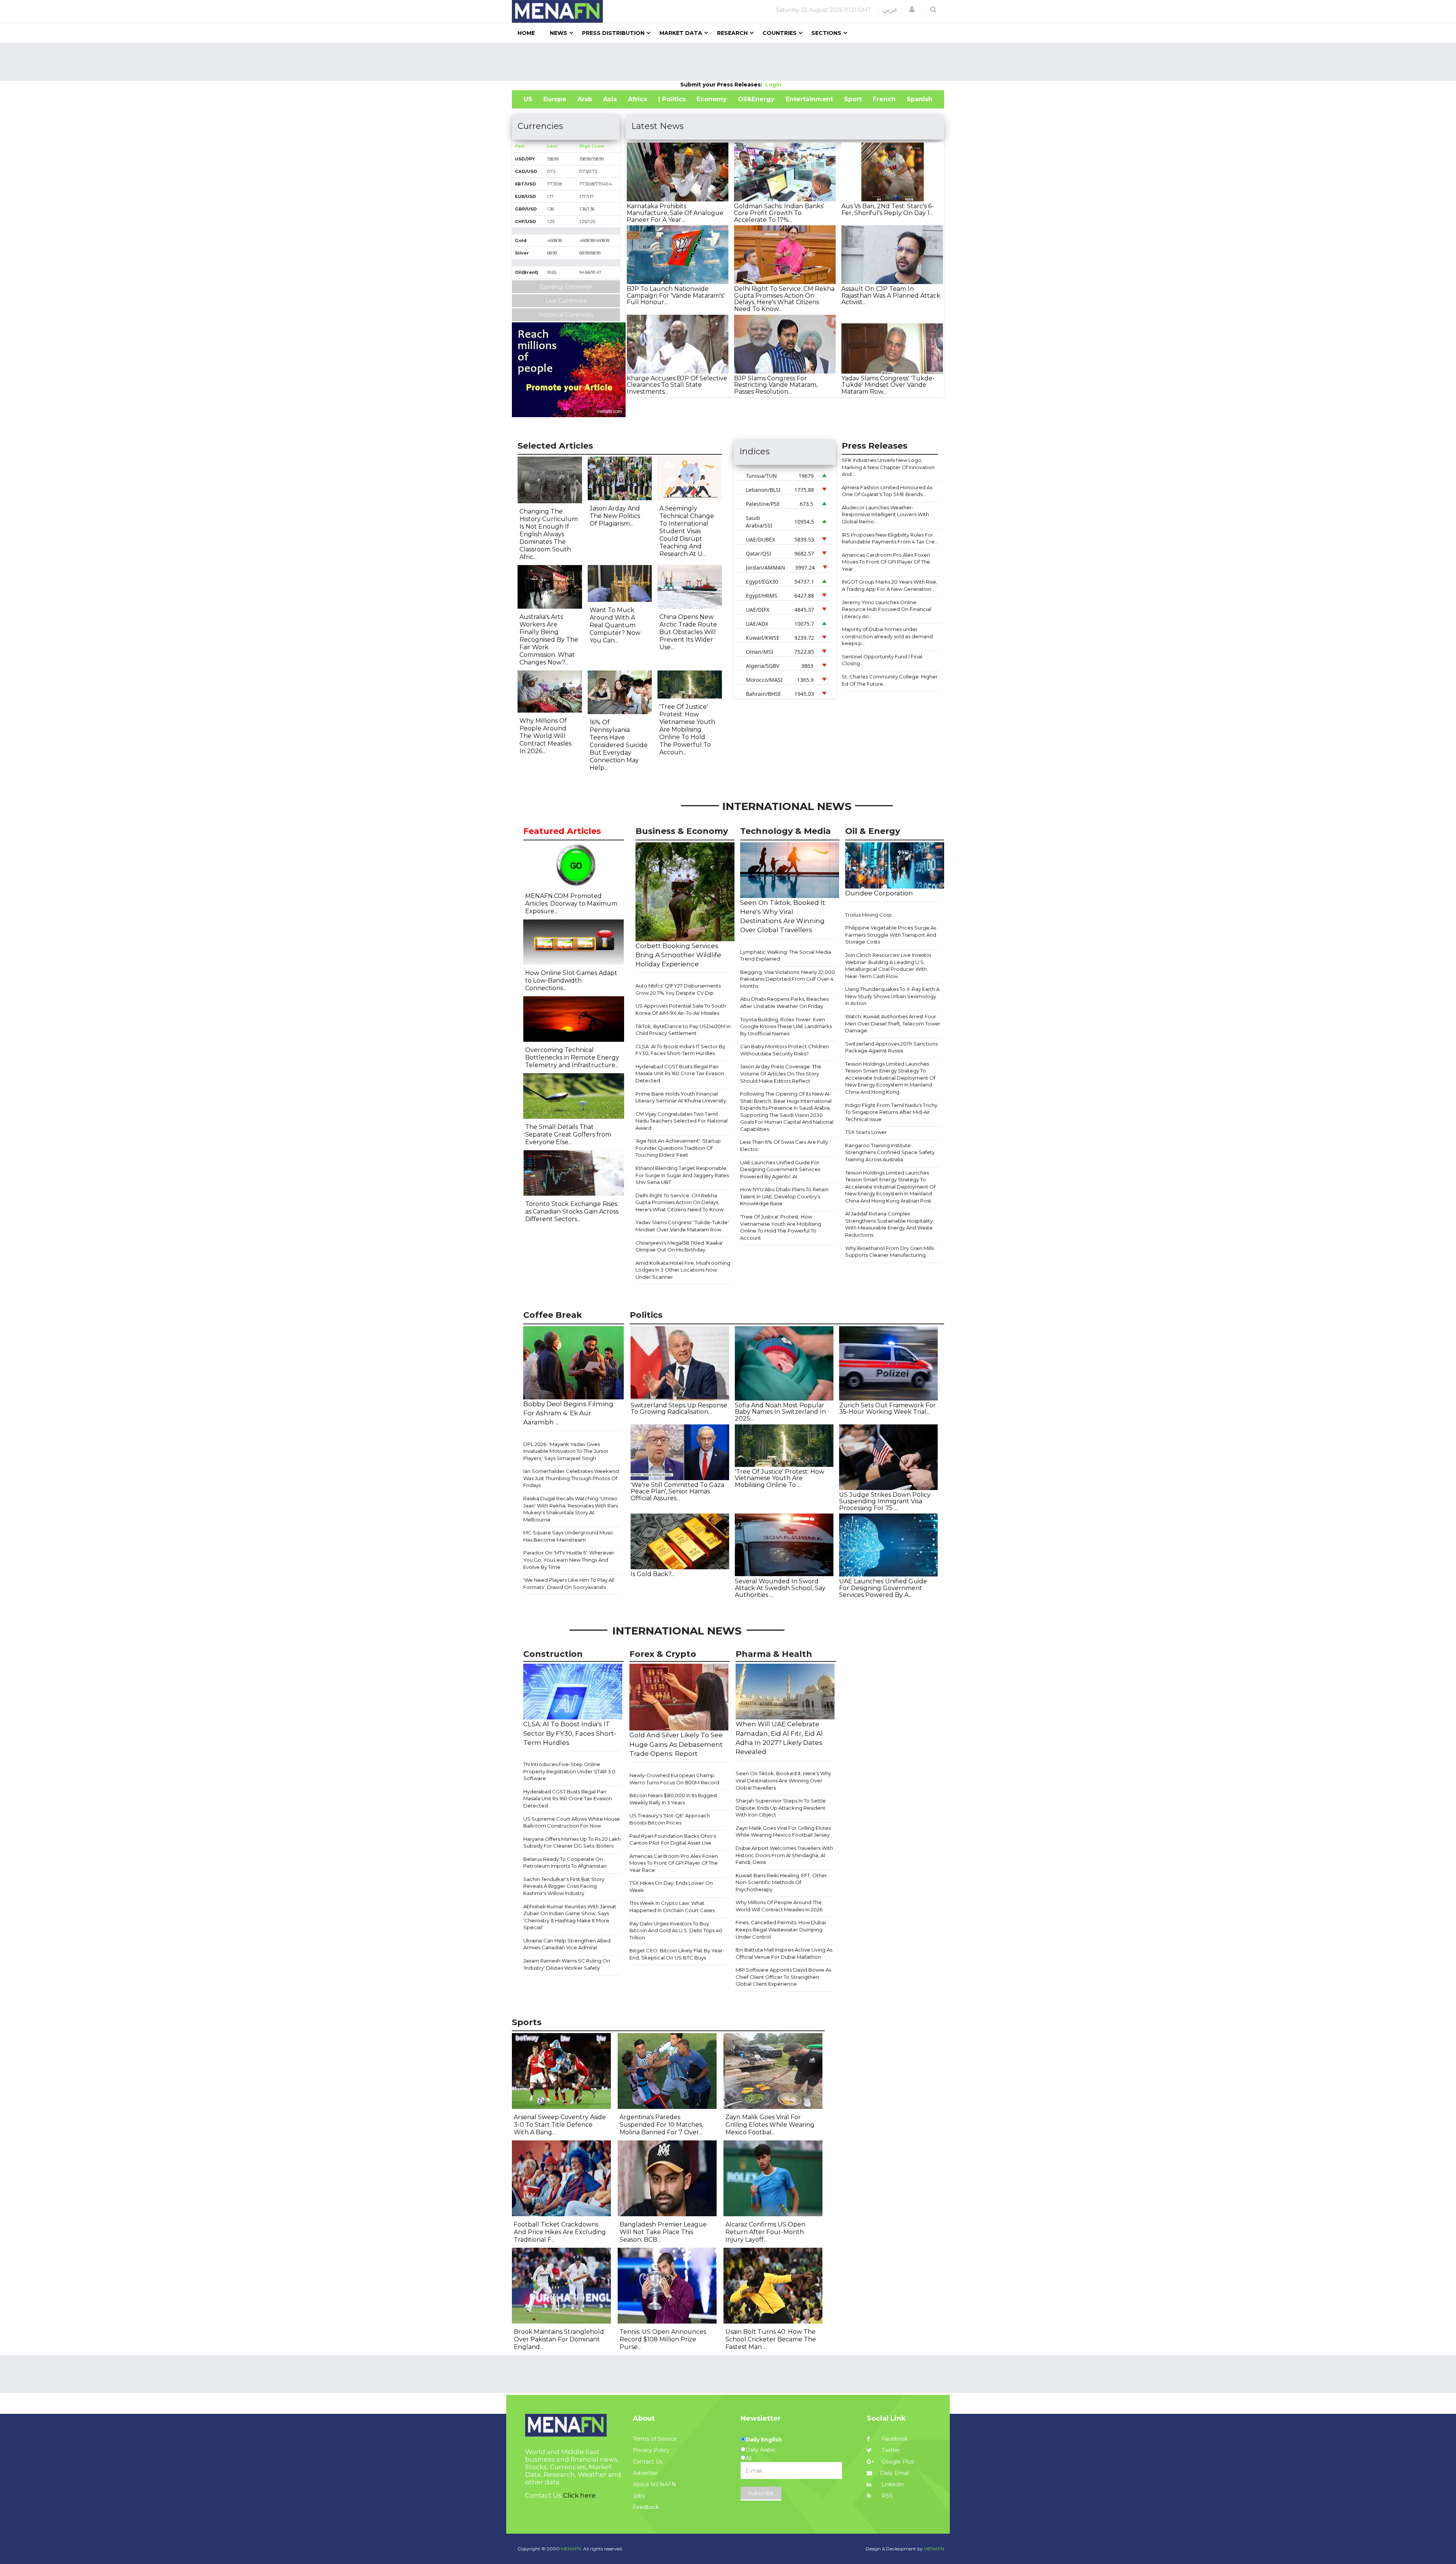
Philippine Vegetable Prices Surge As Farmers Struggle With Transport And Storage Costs (891, 935)
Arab (585, 99)
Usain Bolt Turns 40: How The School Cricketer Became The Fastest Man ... (771, 2339)
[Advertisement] (728, 62)
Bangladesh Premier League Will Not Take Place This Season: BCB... (663, 2232)
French (884, 99)
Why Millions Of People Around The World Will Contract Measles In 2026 (779, 1906)
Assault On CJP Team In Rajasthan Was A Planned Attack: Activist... (891, 295)
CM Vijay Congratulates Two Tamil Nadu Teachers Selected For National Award (682, 1121)
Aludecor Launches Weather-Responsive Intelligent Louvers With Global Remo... (885, 514)
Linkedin (892, 2484)
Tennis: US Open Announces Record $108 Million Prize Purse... (663, 2339)
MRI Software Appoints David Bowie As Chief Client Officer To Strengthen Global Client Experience (783, 1977)
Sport (853, 99)
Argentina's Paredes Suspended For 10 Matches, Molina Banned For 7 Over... (661, 2125)
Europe (555, 99)
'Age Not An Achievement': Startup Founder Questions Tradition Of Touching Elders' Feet (678, 1148)
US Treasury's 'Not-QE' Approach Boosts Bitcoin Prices (670, 1819)
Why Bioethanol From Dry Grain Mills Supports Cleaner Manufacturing (890, 1252)
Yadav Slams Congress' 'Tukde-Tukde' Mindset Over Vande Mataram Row (682, 1226)
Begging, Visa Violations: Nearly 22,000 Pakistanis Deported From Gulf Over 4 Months (788, 979)
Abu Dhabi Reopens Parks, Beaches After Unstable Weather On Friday (784, 1003)
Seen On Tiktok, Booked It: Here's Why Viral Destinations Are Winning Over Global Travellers (783, 1780)
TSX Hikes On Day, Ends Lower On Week (671, 1886)
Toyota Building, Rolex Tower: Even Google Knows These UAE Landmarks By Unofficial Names (786, 1026)
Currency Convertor (566, 287)
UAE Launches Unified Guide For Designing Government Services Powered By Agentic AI (780, 1169)
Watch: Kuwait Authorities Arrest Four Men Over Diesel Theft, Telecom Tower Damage (893, 1023)
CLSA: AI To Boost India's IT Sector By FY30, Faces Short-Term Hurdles (680, 1050)
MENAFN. (571, 2549)
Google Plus (897, 2462)
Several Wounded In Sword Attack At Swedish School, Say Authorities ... (780, 1588)
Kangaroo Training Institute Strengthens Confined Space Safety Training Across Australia (890, 1152)
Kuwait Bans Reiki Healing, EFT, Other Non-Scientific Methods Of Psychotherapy (781, 1882)
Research (732, 33)
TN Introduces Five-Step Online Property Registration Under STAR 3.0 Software (569, 1771)
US (528, 99)
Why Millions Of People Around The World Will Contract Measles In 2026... (545, 736)
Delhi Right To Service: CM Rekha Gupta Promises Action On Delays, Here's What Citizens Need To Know (679, 1202)
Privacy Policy (651, 2450)
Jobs (639, 2496)
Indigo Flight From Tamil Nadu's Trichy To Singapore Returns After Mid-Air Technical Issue (891, 1112)
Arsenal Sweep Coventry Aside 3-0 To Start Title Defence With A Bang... (560, 2125)
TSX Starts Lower (866, 1132)
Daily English (764, 2440)
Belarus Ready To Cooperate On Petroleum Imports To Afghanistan (565, 1863)
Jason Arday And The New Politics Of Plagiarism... (615, 516)
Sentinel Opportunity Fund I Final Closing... (882, 660)
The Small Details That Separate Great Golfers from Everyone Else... (568, 1134)
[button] (912, 9)
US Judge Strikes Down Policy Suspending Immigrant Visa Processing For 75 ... (885, 1501)
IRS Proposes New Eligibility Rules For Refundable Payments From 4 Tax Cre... (890, 538)
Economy (712, 99)
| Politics (672, 99)
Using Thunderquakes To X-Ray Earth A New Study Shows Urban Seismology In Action (892, 996)
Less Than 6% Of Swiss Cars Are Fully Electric (784, 1145)
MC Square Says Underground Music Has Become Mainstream (568, 1536)
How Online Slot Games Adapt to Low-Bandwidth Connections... (571, 981)
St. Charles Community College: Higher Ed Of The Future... (890, 680)
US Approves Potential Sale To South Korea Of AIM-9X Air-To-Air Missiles (681, 1009)
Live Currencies (566, 301)
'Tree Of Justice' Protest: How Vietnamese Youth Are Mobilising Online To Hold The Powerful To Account (781, 1227)
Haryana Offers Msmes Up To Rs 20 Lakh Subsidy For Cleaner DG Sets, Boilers (572, 1843)
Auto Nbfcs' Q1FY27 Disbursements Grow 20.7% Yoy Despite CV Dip (678, 989)
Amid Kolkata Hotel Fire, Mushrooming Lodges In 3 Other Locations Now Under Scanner (683, 1270)
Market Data (681, 33)
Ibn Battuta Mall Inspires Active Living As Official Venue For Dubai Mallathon (784, 1953)
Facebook (894, 2439)
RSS (886, 2496)
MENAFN (934, 2549)
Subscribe (761, 2493)
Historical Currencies (566, 315)
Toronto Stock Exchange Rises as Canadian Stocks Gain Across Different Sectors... (572, 1211)
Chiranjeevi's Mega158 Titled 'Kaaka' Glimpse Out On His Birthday (679, 1246)
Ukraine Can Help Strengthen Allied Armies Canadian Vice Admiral (567, 1944)
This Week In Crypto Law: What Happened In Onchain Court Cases (672, 1907)
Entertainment (809, 99)
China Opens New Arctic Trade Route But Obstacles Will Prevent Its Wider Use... (688, 632)
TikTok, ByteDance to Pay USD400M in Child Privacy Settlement (683, 1030)
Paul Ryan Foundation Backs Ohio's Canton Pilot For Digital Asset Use (673, 1839)
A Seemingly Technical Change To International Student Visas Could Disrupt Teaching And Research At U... (687, 531)
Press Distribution (613, 33)
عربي (890, 9)
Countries (780, 33)
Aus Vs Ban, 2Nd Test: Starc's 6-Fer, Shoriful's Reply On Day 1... (888, 210)
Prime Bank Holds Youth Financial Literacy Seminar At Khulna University (681, 1097)
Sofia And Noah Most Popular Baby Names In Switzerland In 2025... (780, 1412)
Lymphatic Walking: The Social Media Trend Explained (786, 955)
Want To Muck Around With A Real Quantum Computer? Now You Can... (615, 625)
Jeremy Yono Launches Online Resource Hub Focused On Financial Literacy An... (886, 609)
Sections (826, 33)
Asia (610, 99)
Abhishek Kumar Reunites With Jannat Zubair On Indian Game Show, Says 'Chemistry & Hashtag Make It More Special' (570, 1917)
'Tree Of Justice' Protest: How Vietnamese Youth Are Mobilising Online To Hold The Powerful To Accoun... (687, 729)
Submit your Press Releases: (723, 85)
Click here (579, 2495)
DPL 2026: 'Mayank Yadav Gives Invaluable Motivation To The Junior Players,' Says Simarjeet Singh (566, 1451)
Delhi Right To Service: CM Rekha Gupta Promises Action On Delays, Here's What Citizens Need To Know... (784, 299)
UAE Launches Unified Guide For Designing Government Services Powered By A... (883, 1588)
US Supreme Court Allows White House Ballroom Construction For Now (572, 1822)
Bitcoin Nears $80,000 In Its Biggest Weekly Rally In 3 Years (673, 1799)
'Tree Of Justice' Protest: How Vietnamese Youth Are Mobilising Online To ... (780, 1478)
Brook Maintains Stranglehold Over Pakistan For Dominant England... (559, 2339)
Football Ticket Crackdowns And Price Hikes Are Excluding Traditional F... (560, 2232)
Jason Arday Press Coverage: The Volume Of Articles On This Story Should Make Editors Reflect (781, 1073)
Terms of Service (655, 2439)
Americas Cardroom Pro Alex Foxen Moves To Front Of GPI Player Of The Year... (886, 562)
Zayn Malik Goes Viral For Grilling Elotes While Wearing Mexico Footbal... (770, 2125)
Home (526, 33)
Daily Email (895, 2473)
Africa (638, 99)
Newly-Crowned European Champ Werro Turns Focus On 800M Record (674, 1779)
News (559, 33)
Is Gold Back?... (653, 1574)
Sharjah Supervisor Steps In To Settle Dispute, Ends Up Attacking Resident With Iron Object (781, 1808)
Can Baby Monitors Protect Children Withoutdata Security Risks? (784, 1050)
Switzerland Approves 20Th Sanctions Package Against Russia (891, 1047)
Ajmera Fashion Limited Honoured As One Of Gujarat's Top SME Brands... (887, 491)
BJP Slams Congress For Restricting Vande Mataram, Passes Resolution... (776, 385)
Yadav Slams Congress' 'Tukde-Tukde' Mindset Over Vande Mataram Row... (888, 385)
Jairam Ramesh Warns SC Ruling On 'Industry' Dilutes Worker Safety (567, 1964)
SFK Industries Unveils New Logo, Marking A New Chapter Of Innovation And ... (888, 467)
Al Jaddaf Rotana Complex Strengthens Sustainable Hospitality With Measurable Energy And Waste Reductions (889, 1224)
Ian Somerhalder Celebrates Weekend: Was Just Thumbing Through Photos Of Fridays (572, 1478)
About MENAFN (654, 2484)
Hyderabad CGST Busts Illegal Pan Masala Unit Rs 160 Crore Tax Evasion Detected (680, 1073)
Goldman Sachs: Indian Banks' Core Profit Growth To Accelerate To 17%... (779, 213)
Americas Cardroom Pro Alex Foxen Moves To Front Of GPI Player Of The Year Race (674, 1863)
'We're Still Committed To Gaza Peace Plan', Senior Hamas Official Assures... (677, 1492)
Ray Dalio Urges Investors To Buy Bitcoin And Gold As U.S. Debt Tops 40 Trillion (676, 1930)
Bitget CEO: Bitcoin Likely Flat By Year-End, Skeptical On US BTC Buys (677, 1954)
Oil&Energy (756, 99)
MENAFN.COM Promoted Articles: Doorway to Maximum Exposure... (571, 904)
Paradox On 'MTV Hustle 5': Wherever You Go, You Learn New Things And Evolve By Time (569, 1560)
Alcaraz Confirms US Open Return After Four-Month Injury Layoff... (765, 2232)
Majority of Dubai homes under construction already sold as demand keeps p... (887, 636)
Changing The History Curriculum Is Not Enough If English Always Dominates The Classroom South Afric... (549, 534)
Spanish (919, 99)
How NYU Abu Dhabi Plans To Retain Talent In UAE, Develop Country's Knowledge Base (784, 1196)
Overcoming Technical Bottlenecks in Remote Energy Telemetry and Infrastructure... (572, 1057)
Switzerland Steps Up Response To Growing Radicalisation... (679, 1409)
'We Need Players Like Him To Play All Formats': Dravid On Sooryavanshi (569, 1583)
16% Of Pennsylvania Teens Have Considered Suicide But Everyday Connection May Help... (619, 745)
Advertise (645, 2473)
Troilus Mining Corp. (869, 915)
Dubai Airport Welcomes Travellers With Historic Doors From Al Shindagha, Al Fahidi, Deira (784, 1855)
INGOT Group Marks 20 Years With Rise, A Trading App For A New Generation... (890, 585)
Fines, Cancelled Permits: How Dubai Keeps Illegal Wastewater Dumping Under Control (781, 1929)
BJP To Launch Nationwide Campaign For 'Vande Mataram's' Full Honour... (676, 295)
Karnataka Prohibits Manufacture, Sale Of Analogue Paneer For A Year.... (675, 213)
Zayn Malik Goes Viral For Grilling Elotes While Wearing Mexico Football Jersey (783, 1832)
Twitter (890, 2450)
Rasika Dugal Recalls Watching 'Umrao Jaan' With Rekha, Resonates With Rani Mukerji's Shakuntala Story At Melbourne (571, 1509)
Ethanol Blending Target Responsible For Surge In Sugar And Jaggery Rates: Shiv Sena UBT (683, 1175)
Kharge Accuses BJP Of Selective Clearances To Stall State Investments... (677, 385)
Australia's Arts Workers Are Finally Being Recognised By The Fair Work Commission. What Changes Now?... (549, 640)
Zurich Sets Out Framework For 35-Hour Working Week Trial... (887, 1409)
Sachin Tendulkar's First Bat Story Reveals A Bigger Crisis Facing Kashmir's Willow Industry (564, 1886)
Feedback (646, 2507)
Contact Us (648, 2462)
